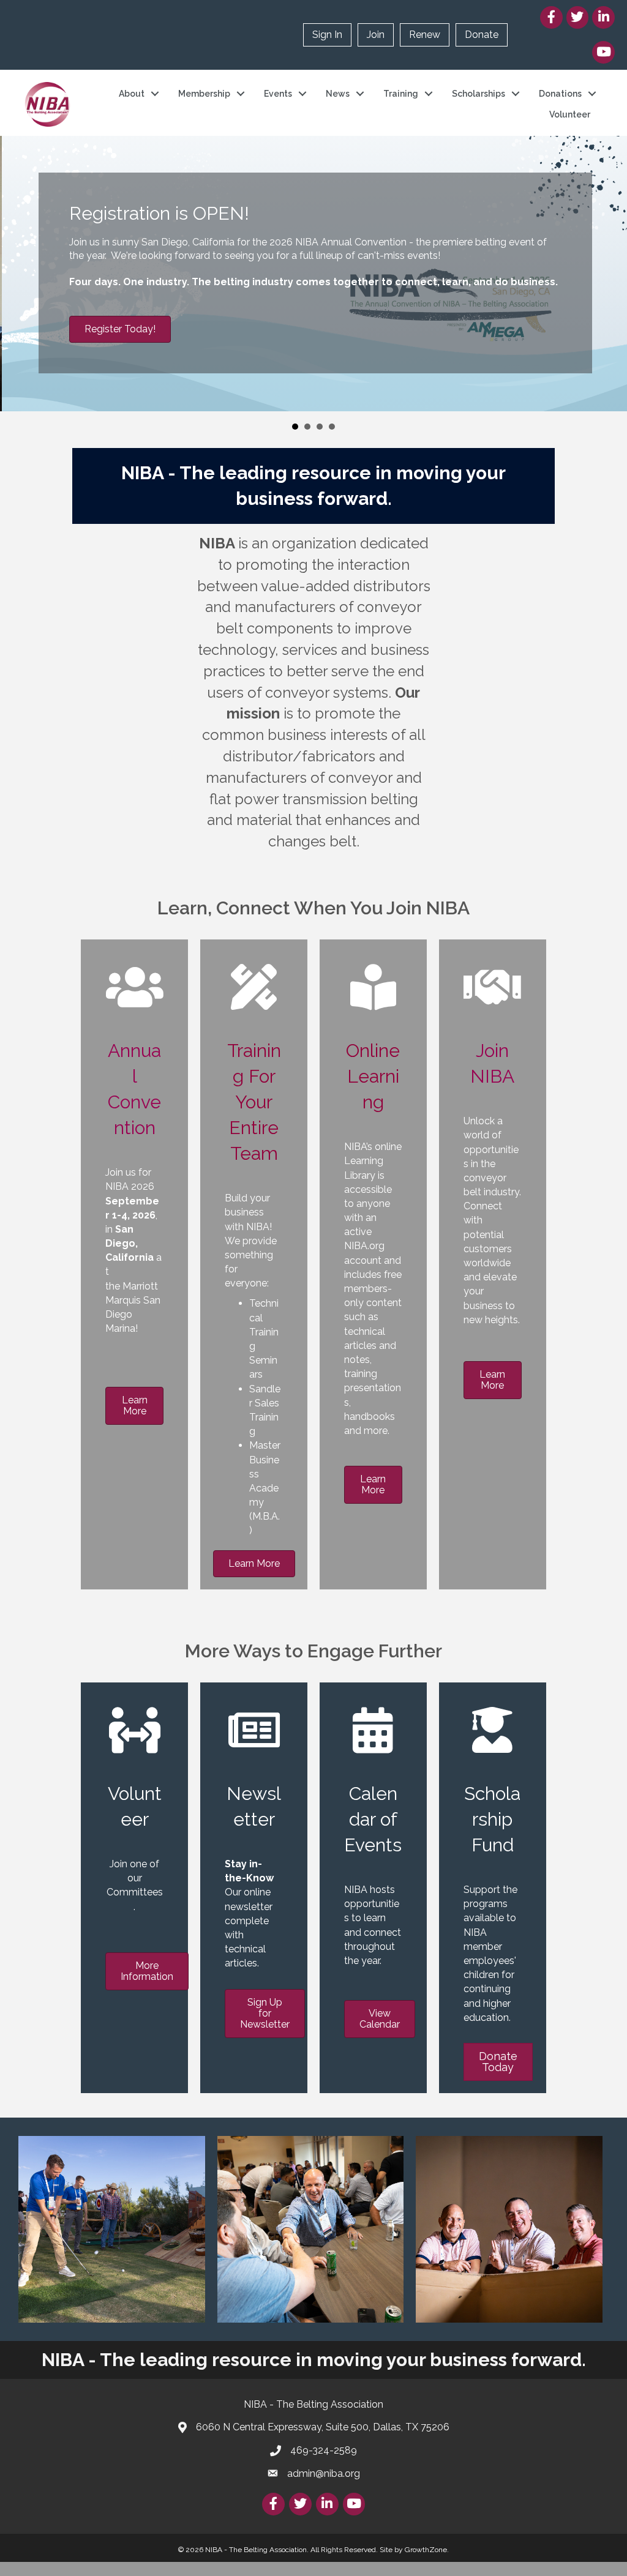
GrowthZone (426, 2550)
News (338, 94)
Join (376, 35)
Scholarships (479, 94)
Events (278, 94)
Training (401, 94)
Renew (425, 35)
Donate (482, 35)
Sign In (327, 35)
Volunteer (570, 114)
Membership (204, 94)
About (132, 94)
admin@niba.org (324, 2473)
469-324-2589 (324, 2450)
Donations (560, 94)
